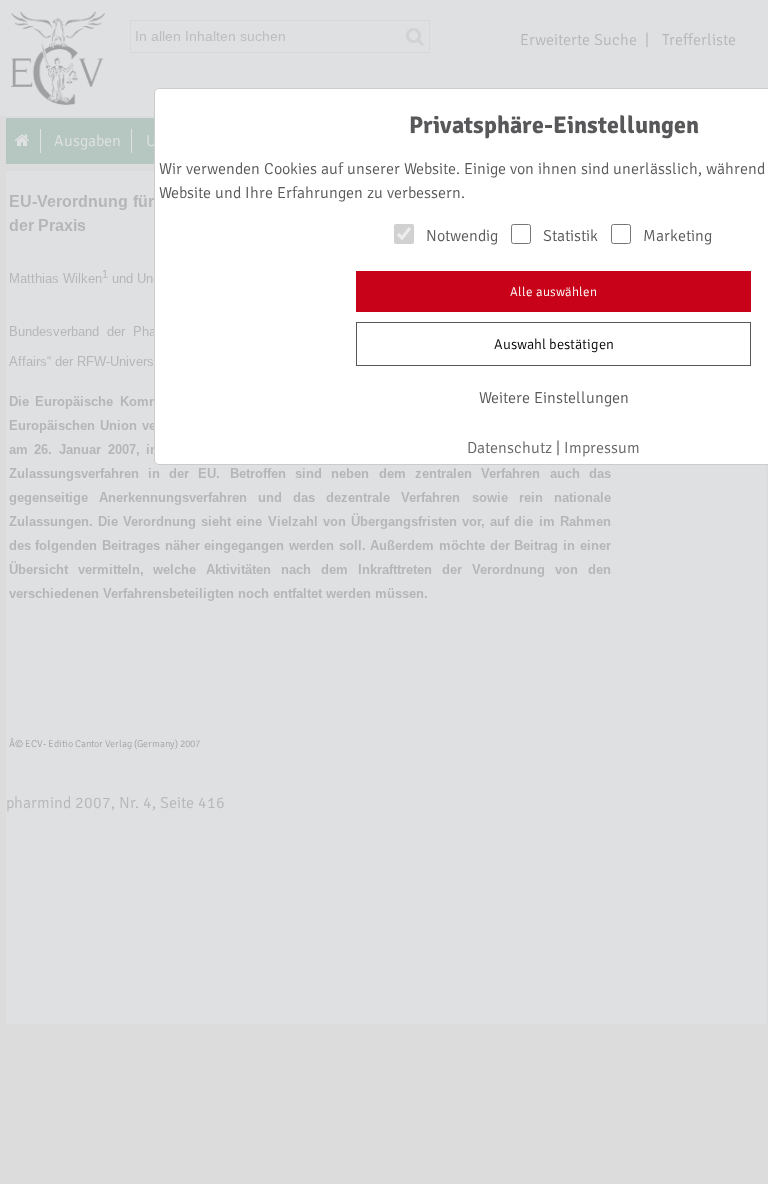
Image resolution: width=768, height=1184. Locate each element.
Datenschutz (509, 448)
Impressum (602, 448)
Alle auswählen (553, 292)
